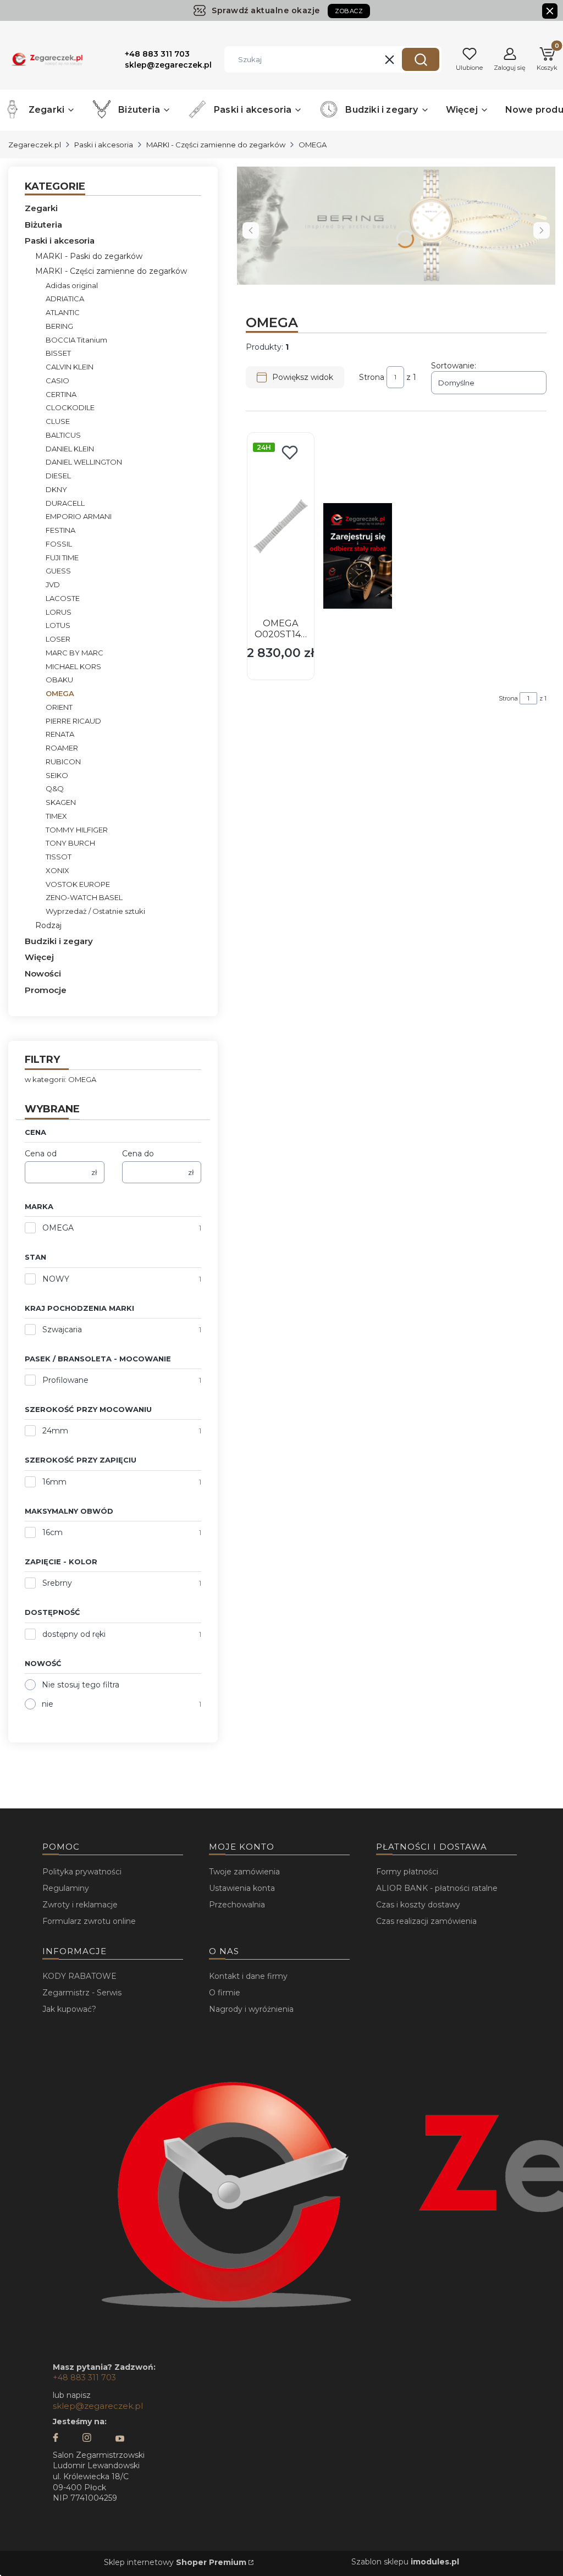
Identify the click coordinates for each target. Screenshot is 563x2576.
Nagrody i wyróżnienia (251, 2009)
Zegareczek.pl (35, 145)
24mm (55, 1431)
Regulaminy (66, 1888)
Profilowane (65, 1380)
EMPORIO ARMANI (79, 516)
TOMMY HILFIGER (77, 830)
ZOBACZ (349, 11)
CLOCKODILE (70, 407)
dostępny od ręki (74, 1634)
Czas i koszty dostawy (418, 1905)
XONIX (57, 870)
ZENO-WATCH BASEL (84, 897)
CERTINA (61, 394)
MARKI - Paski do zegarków (89, 256)
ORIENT (59, 707)
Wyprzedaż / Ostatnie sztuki (95, 911)
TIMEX (56, 816)
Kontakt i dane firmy (248, 1976)
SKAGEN (61, 802)
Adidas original (72, 285)
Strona (372, 377)
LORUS (59, 612)
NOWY (56, 1279)
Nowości (43, 973)
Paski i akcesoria (104, 145)
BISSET (58, 353)
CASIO (57, 380)
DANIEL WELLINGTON (84, 462)
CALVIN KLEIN (70, 367)
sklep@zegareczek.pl (98, 2406)
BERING (59, 326)
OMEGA (58, 1228)
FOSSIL (59, 544)
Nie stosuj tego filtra (81, 1685)
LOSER (58, 639)
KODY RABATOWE (79, 1976)
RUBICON (63, 762)
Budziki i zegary (59, 941)
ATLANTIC (63, 312)
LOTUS (58, 625)
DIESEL (58, 476)
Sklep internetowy (175, 2562)
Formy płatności (407, 1872)
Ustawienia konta (242, 1888)
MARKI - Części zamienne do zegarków (216, 145)
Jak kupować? (69, 2009)
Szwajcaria (62, 1330)
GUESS (58, 571)
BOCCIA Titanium (76, 340)
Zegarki (41, 208)
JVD (53, 584)
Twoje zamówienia (244, 1872)
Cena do (138, 1154)
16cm (53, 1532)
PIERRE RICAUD (73, 721)
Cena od (41, 1154)
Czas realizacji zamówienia (426, 1921)
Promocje (46, 990)
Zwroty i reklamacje (80, 1905)
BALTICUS (63, 435)
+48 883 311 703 (84, 2378)
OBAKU (59, 680)
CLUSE (58, 421)
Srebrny (57, 1583)
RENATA (60, 734)
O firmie (225, 1993)
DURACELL (65, 503)
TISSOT (59, 857)
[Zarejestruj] (358, 556)
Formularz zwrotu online (89, 1921)
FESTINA (60, 530)
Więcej (39, 957)
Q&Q (55, 788)
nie (48, 1704)
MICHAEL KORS (73, 666)
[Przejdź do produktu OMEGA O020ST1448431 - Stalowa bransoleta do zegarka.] (281, 526)
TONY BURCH (70, 843)
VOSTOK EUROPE (78, 884)
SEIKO (57, 775)
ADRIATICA (65, 299)
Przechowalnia (237, 1905)
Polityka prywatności (82, 1872)
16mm (54, 1482)
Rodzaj (48, 925)
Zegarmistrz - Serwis (82, 1993)
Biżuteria (43, 225)
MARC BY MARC (74, 653)
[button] (421, 59)
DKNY (56, 489)
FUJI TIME (62, 558)
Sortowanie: (454, 366)
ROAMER (62, 748)
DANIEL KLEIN (70, 449)
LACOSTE (63, 598)
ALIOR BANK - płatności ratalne (437, 1888)
